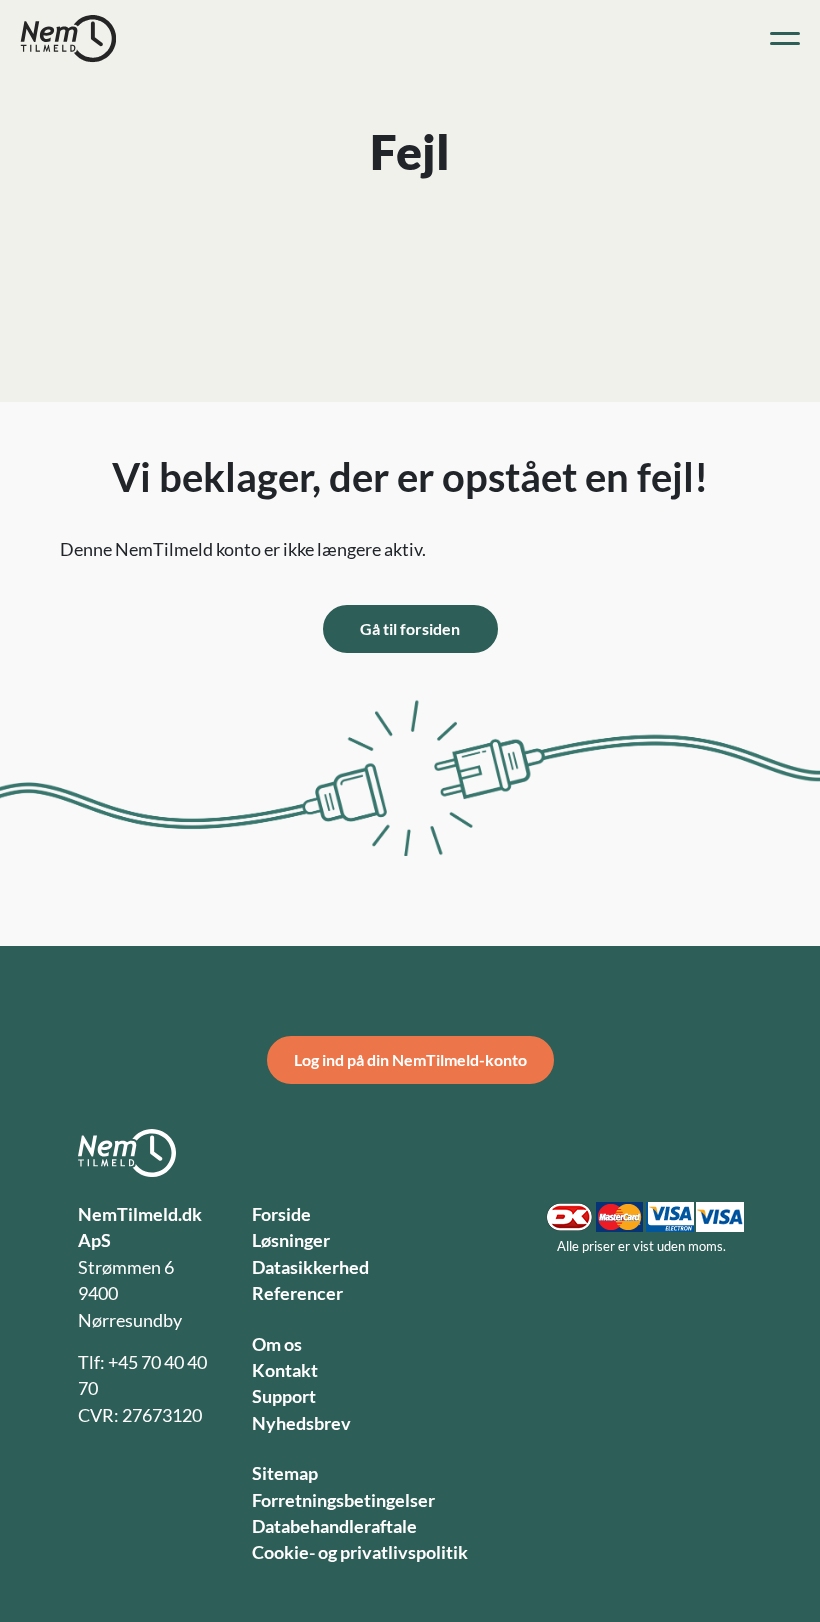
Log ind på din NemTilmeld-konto (410, 1059)
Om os (277, 1344)
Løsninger (291, 1240)
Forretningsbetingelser (343, 1500)
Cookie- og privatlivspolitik (360, 1552)
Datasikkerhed (310, 1267)
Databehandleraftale (334, 1526)
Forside (281, 1214)
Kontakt (285, 1370)
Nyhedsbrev (301, 1423)
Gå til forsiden (410, 628)
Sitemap (285, 1473)
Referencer (297, 1293)
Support (284, 1396)
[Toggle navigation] (785, 39)
